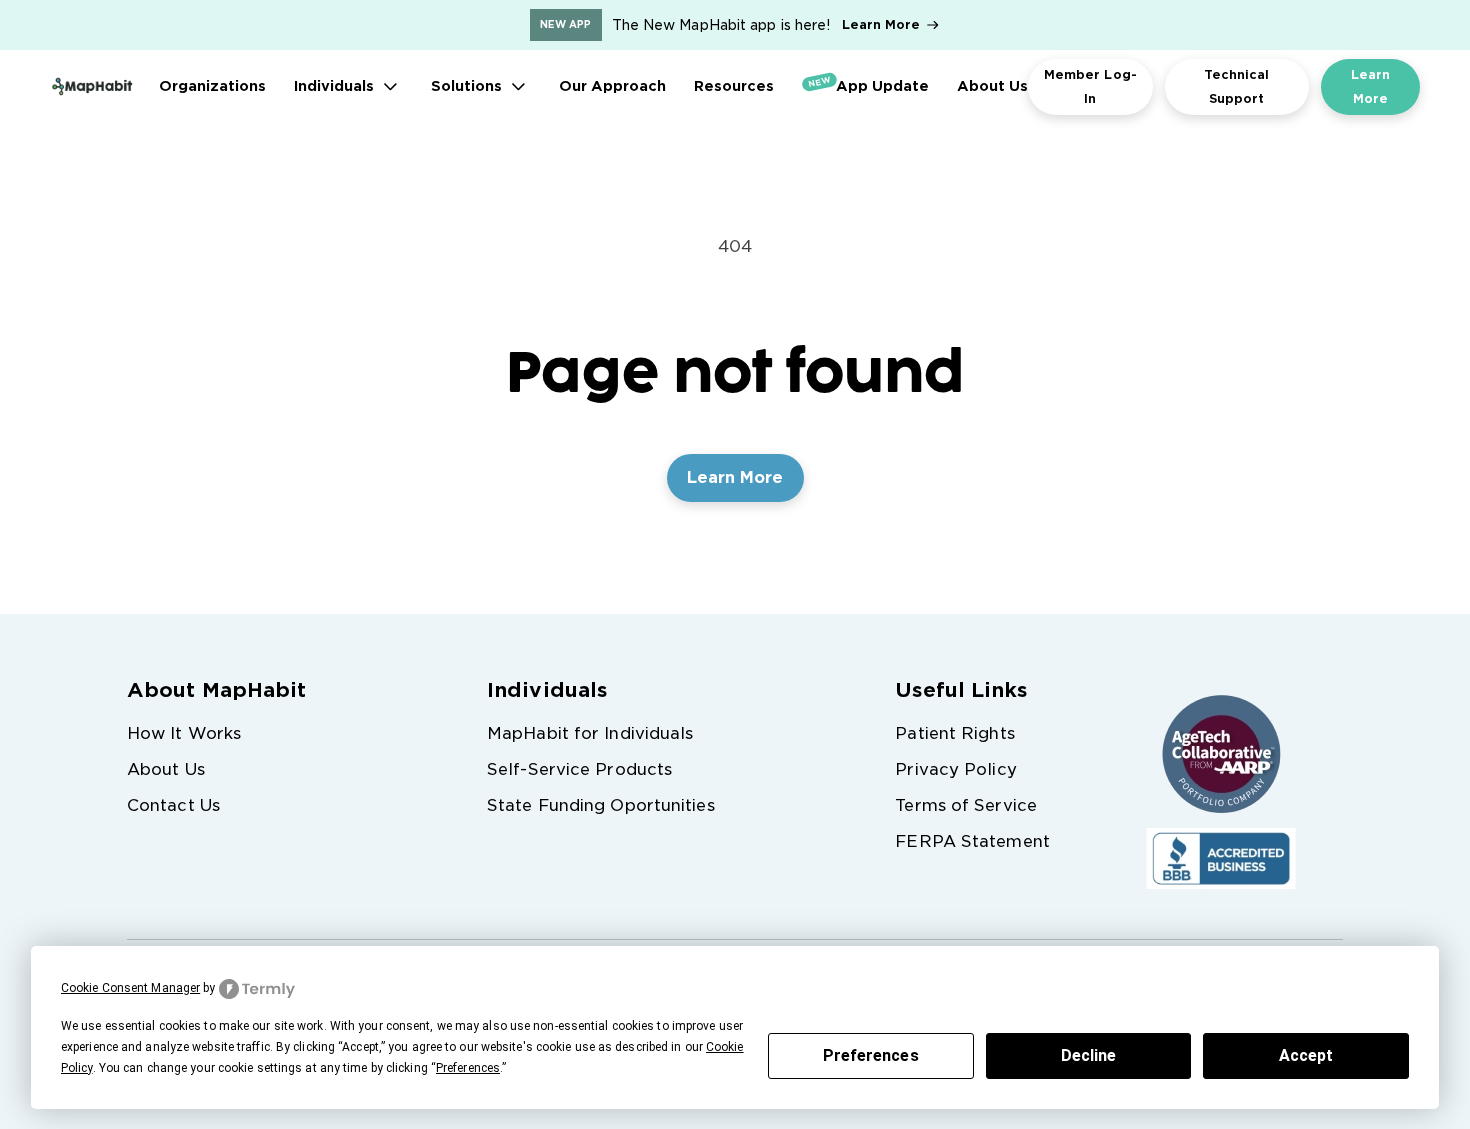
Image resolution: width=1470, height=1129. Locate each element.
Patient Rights (954, 733)
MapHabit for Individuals (590, 733)
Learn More (881, 24)
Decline (1089, 1055)
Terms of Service (966, 805)
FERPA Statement (972, 841)
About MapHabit (216, 690)
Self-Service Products (579, 769)
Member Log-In (1090, 86)
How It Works (184, 733)
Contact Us (173, 805)
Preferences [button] (468, 1068)
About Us (166, 769)
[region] (735, 25)
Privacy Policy (955, 769)
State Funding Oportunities (601, 805)
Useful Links (961, 690)
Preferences (871, 1055)
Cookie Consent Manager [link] (130, 988)
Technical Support (1237, 86)
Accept (1306, 1055)
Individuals (547, 690)
